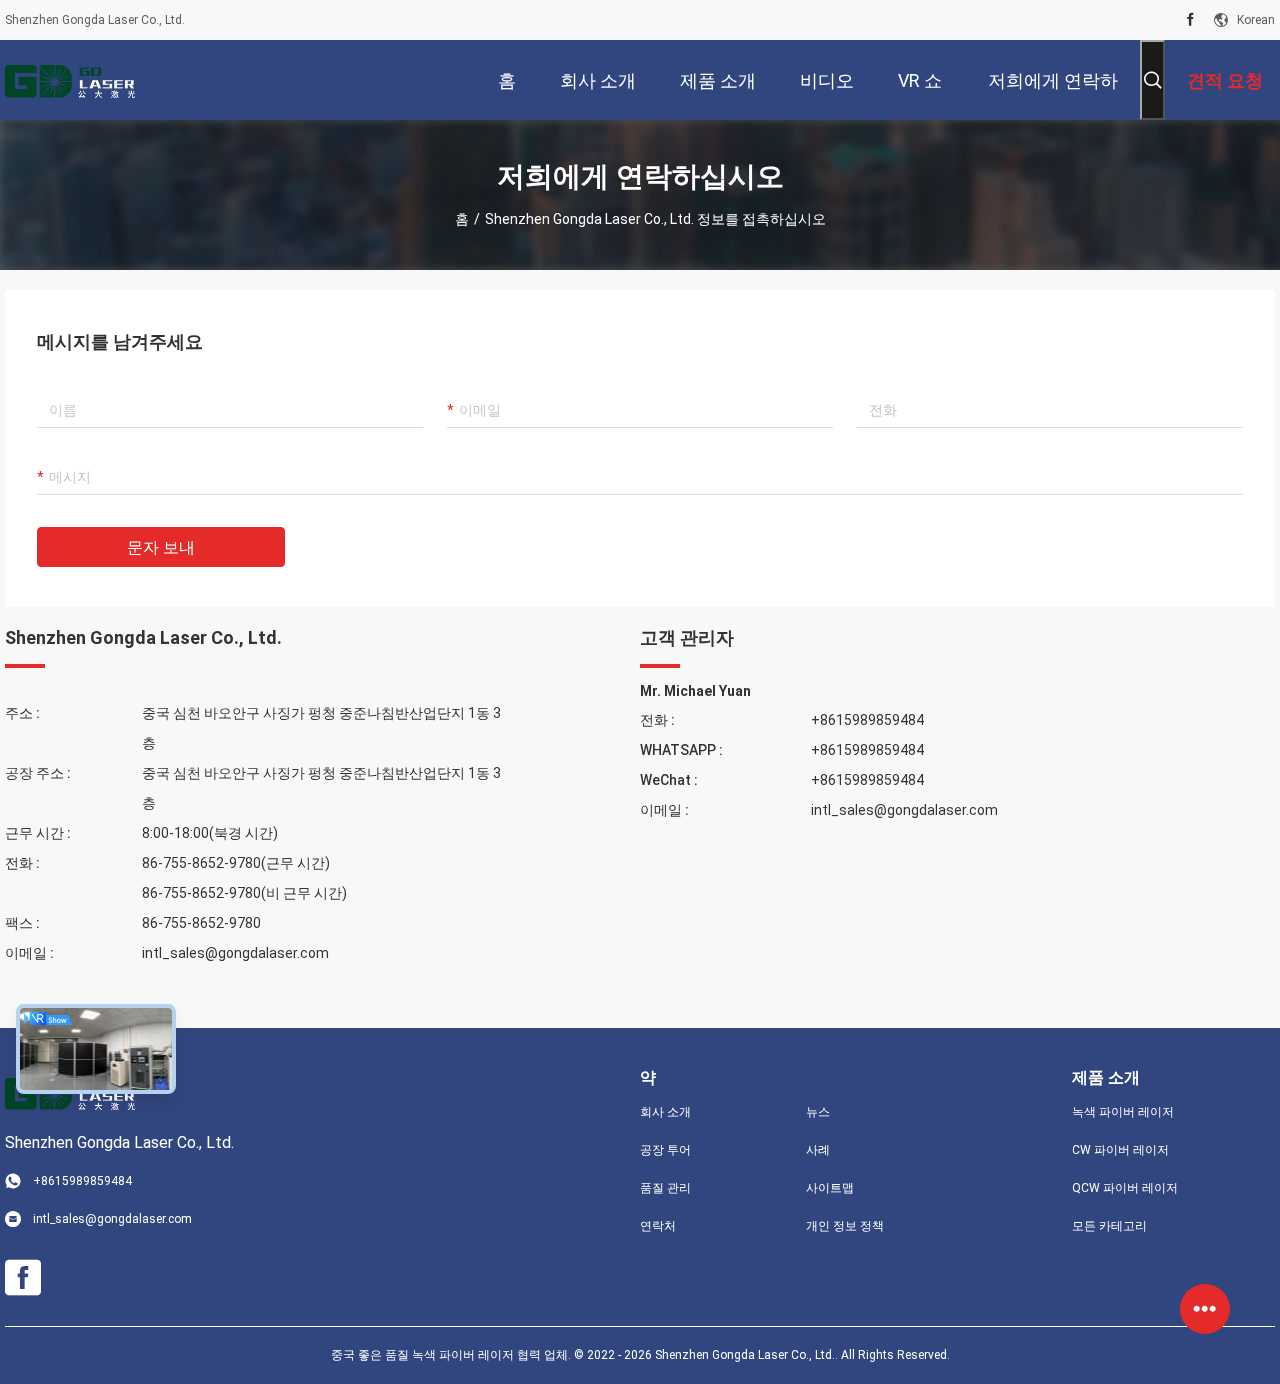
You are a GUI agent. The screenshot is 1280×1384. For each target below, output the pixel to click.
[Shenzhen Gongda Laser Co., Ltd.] (70, 80)
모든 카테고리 (1109, 1226)
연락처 (658, 1226)
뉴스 (818, 1112)
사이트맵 (830, 1188)
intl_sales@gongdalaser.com (235, 953)
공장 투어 (665, 1150)
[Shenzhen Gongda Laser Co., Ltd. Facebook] (1190, 20)
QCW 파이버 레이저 (1125, 1188)
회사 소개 (665, 1112)
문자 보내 (161, 547)
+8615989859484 (867, 720)
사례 (818, 1150)
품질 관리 (665, 1188)
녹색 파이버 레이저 (1123, 1112)
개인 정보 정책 (845, 1226)
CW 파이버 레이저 (1120, 1150)
